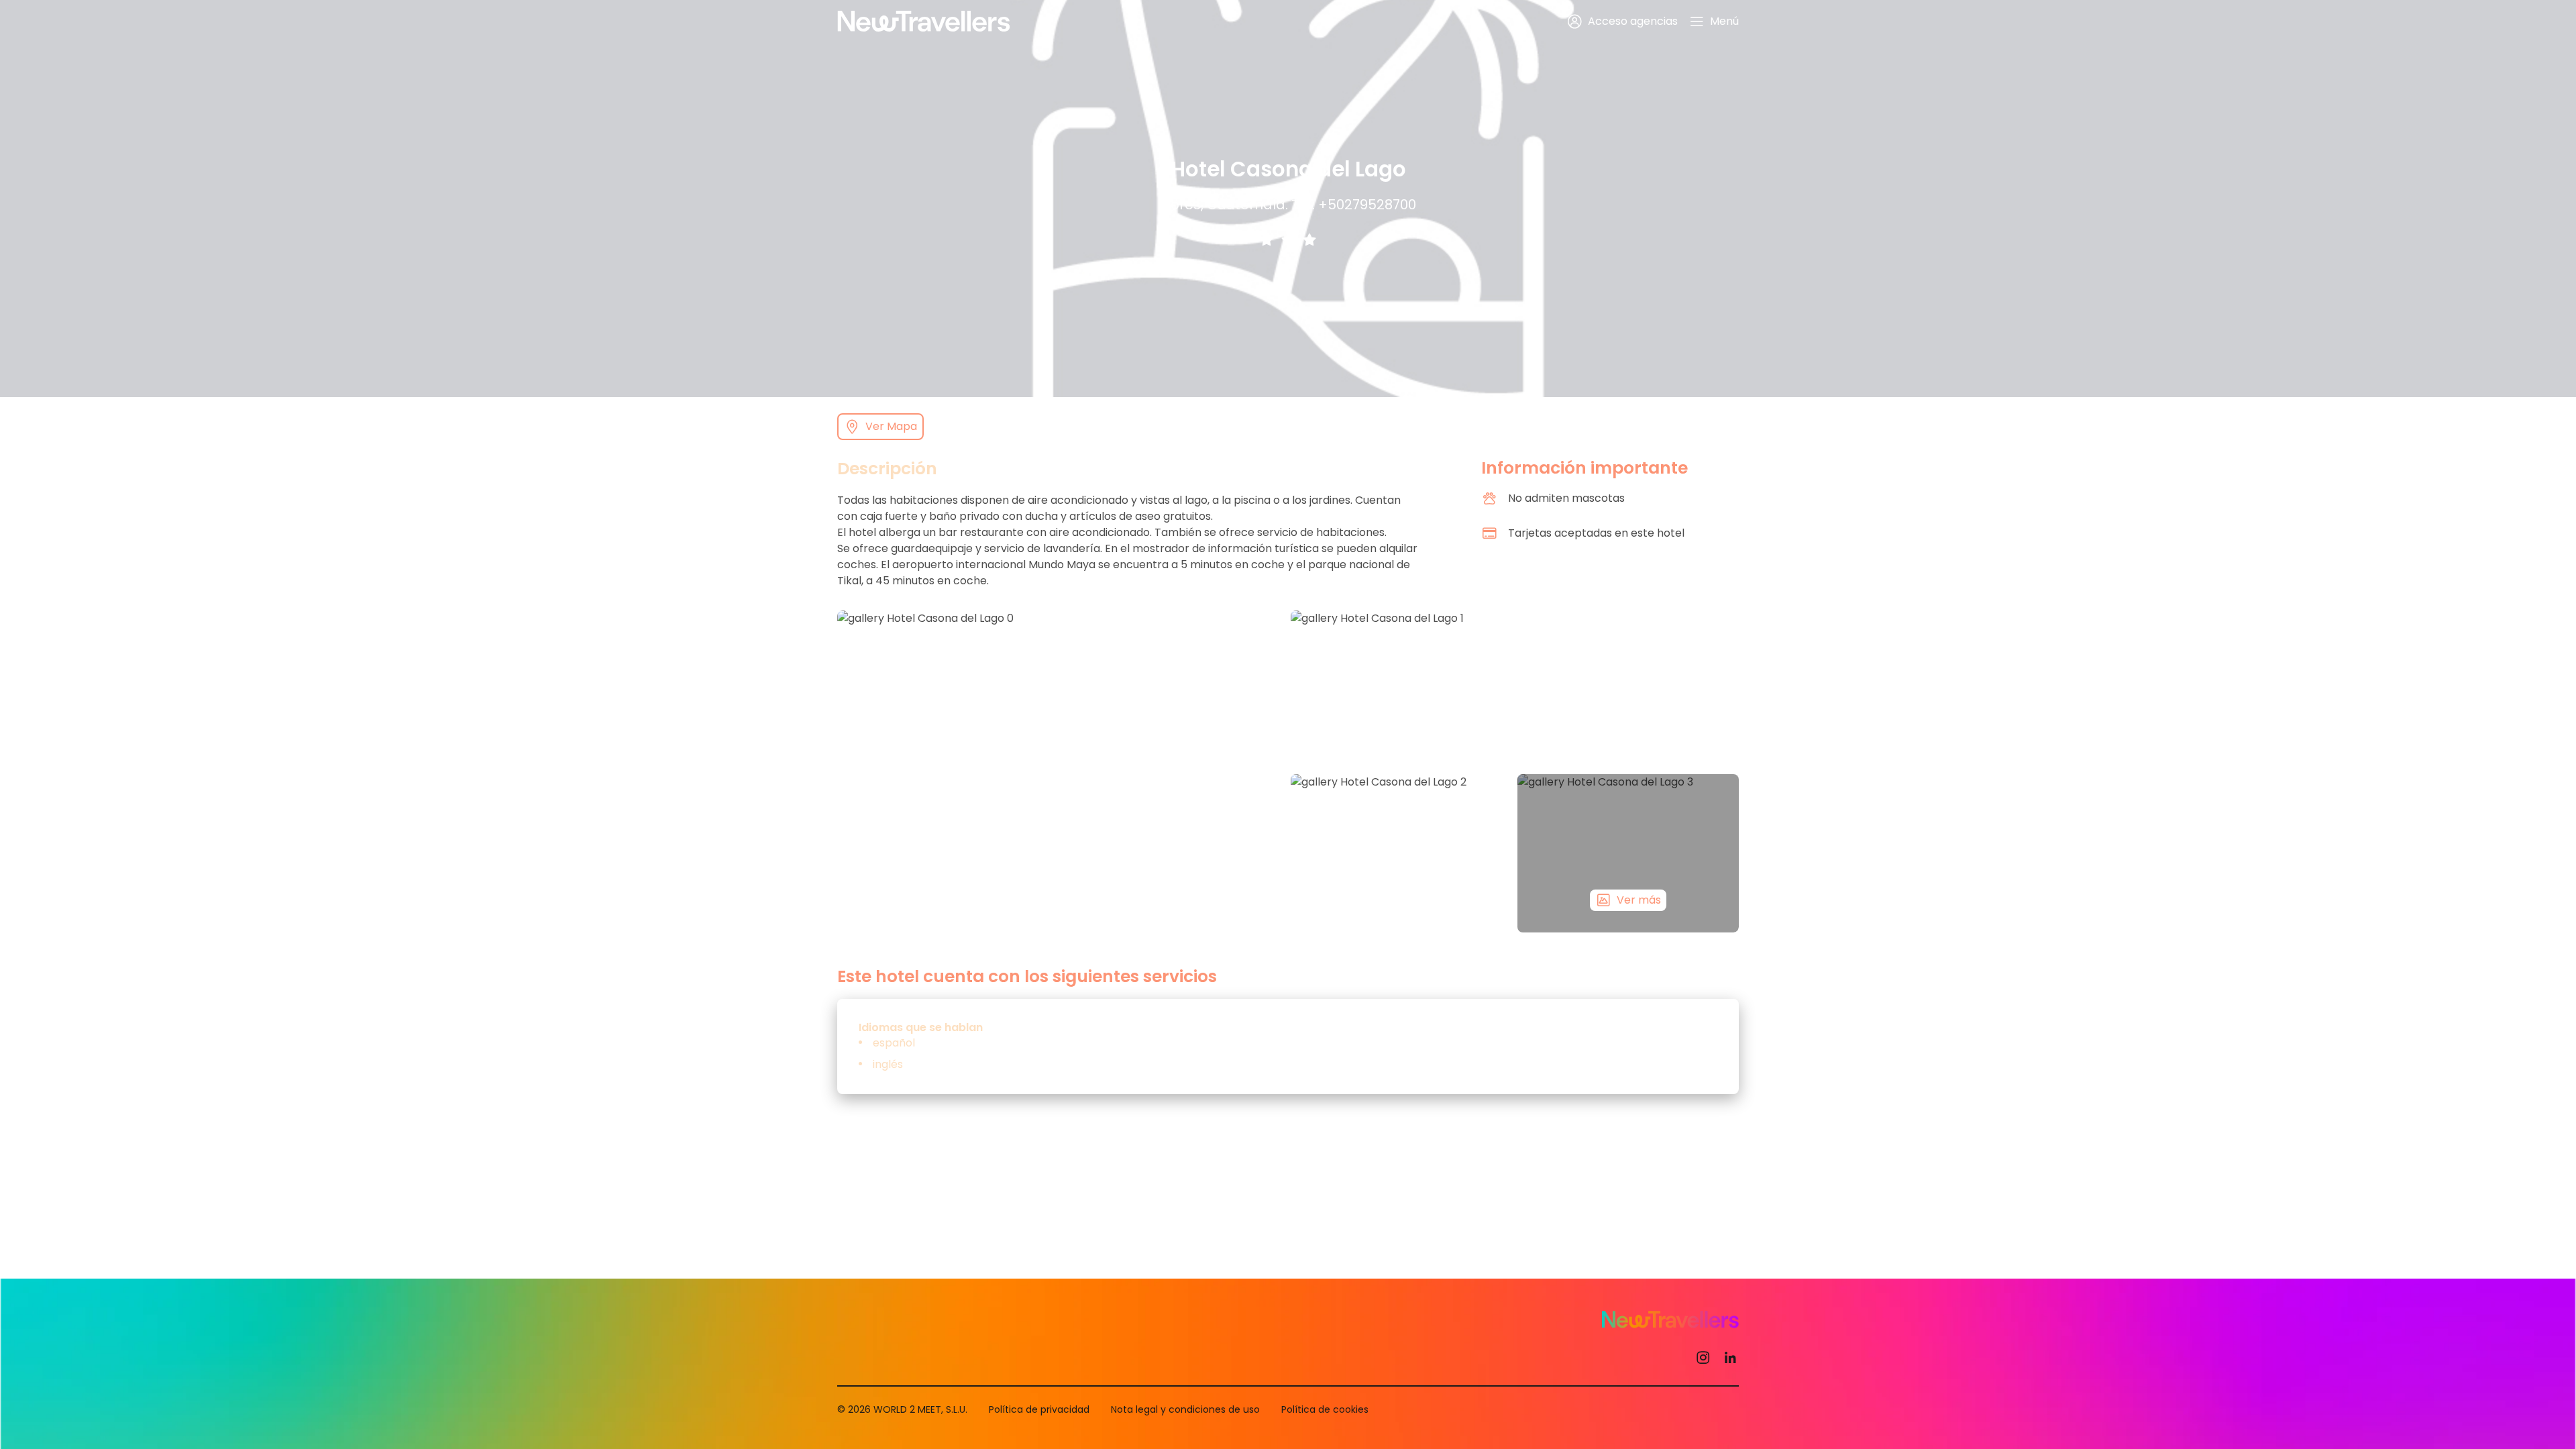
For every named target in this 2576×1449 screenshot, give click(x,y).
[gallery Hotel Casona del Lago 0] (1061, 771)
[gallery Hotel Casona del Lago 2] (1401, 853)
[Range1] (1267, 239)
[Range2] (1288, 239)
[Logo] (924, 21)
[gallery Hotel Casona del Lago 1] (1515, 690)
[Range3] (1309, 239)
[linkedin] (1730, 1357)
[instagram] (1703, 1357)
